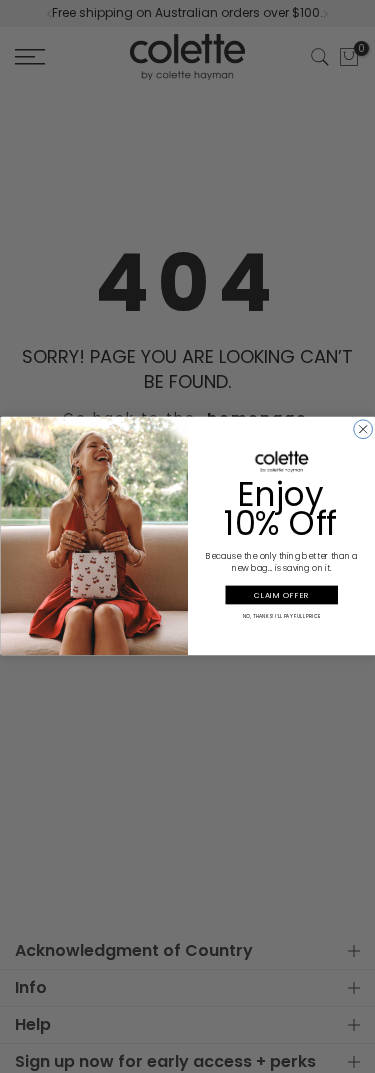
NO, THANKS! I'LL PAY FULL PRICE (281, 616)
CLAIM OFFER (281, 595)
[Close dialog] (362, 429)
